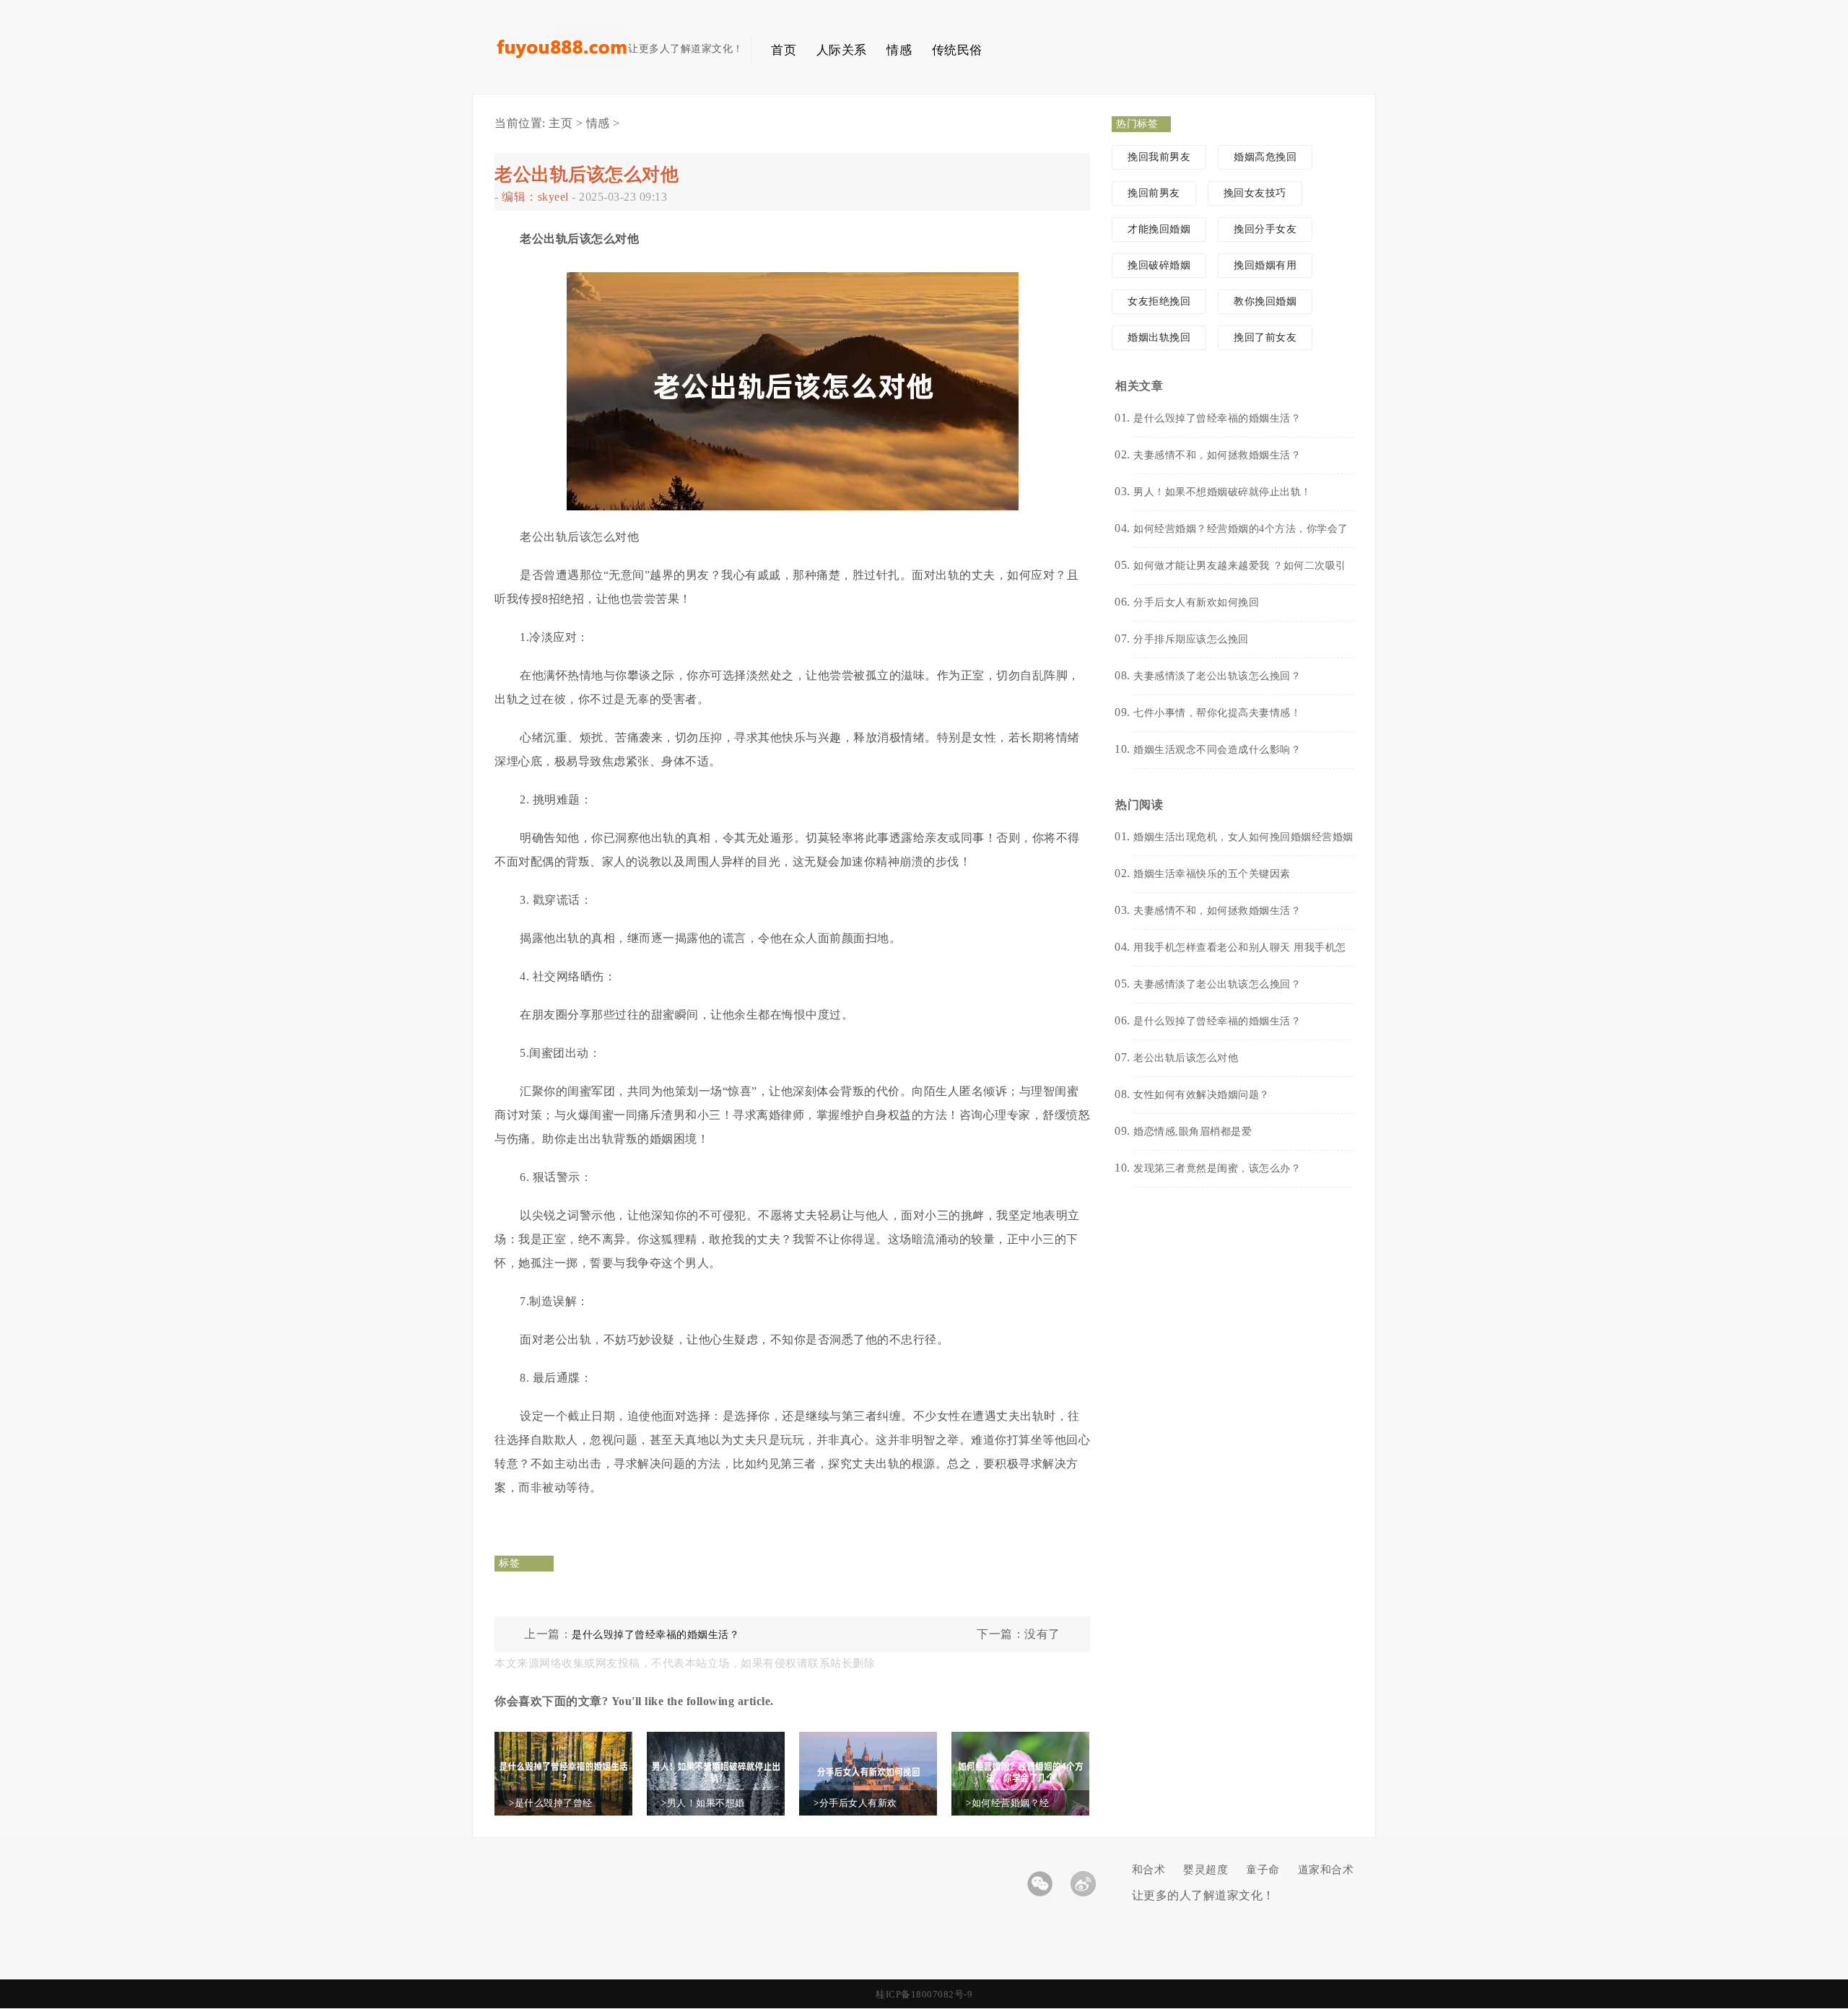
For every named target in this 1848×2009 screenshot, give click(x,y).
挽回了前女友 (1265, 337)
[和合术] (561, 65)
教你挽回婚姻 (1265, 301)
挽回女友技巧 (1255, 193)
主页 (561, 123)
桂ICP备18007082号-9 (924, 1994)
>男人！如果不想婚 (703, 1803)
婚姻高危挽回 (1265, 157)
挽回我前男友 (1159, 157)
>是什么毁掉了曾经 (551, 1803)
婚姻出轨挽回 (1159, 337)
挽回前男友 (1154, 193)
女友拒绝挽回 (1159, 301)
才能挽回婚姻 (1159, 229)
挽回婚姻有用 (1265, 265)
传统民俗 (957, 50)
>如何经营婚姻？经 (1008, 1803)
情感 (899, 50)
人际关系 (842, 50)
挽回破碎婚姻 (1159, 265)
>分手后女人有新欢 (855, 1803)
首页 (784, 50)
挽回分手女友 (1265, 229)
